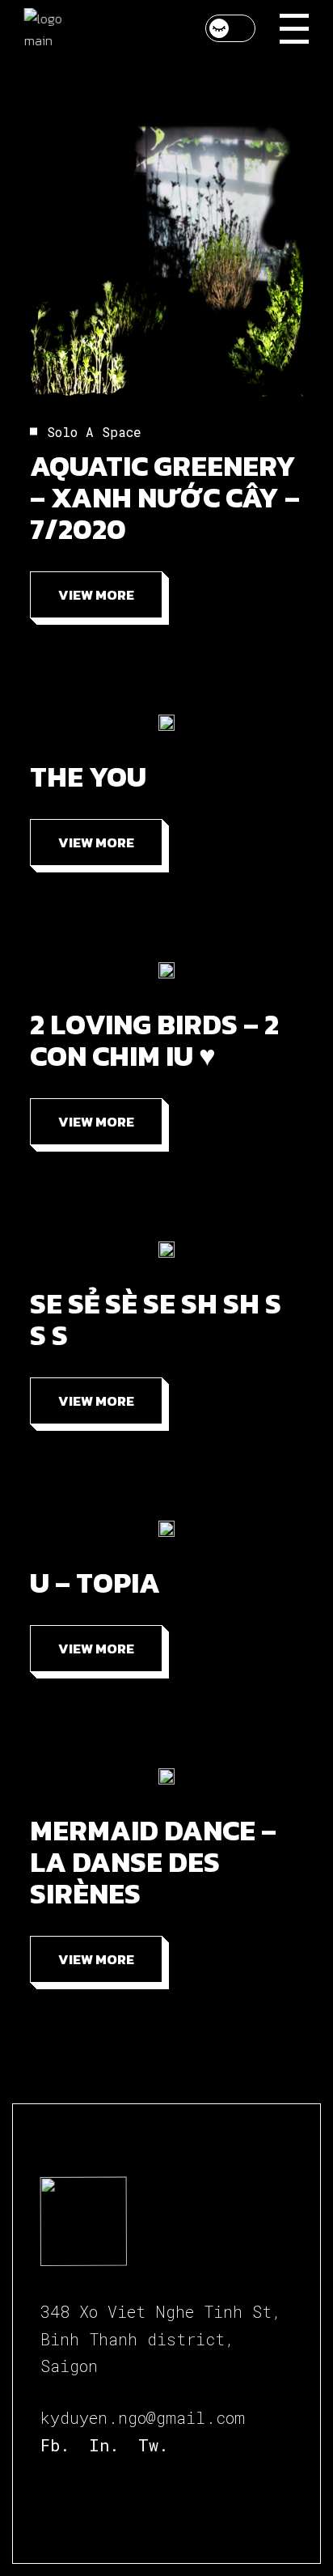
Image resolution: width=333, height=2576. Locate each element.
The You (88, 777)
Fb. (55, 2445)
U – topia (95, 1583)
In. (104, 2445)
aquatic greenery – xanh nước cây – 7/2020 (165, 497)
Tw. (153, 2445)
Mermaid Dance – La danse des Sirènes (153, 1862)
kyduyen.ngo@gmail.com (143, 2417)
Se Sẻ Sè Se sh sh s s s (156, 1319)
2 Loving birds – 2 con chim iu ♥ (154, 1040)
